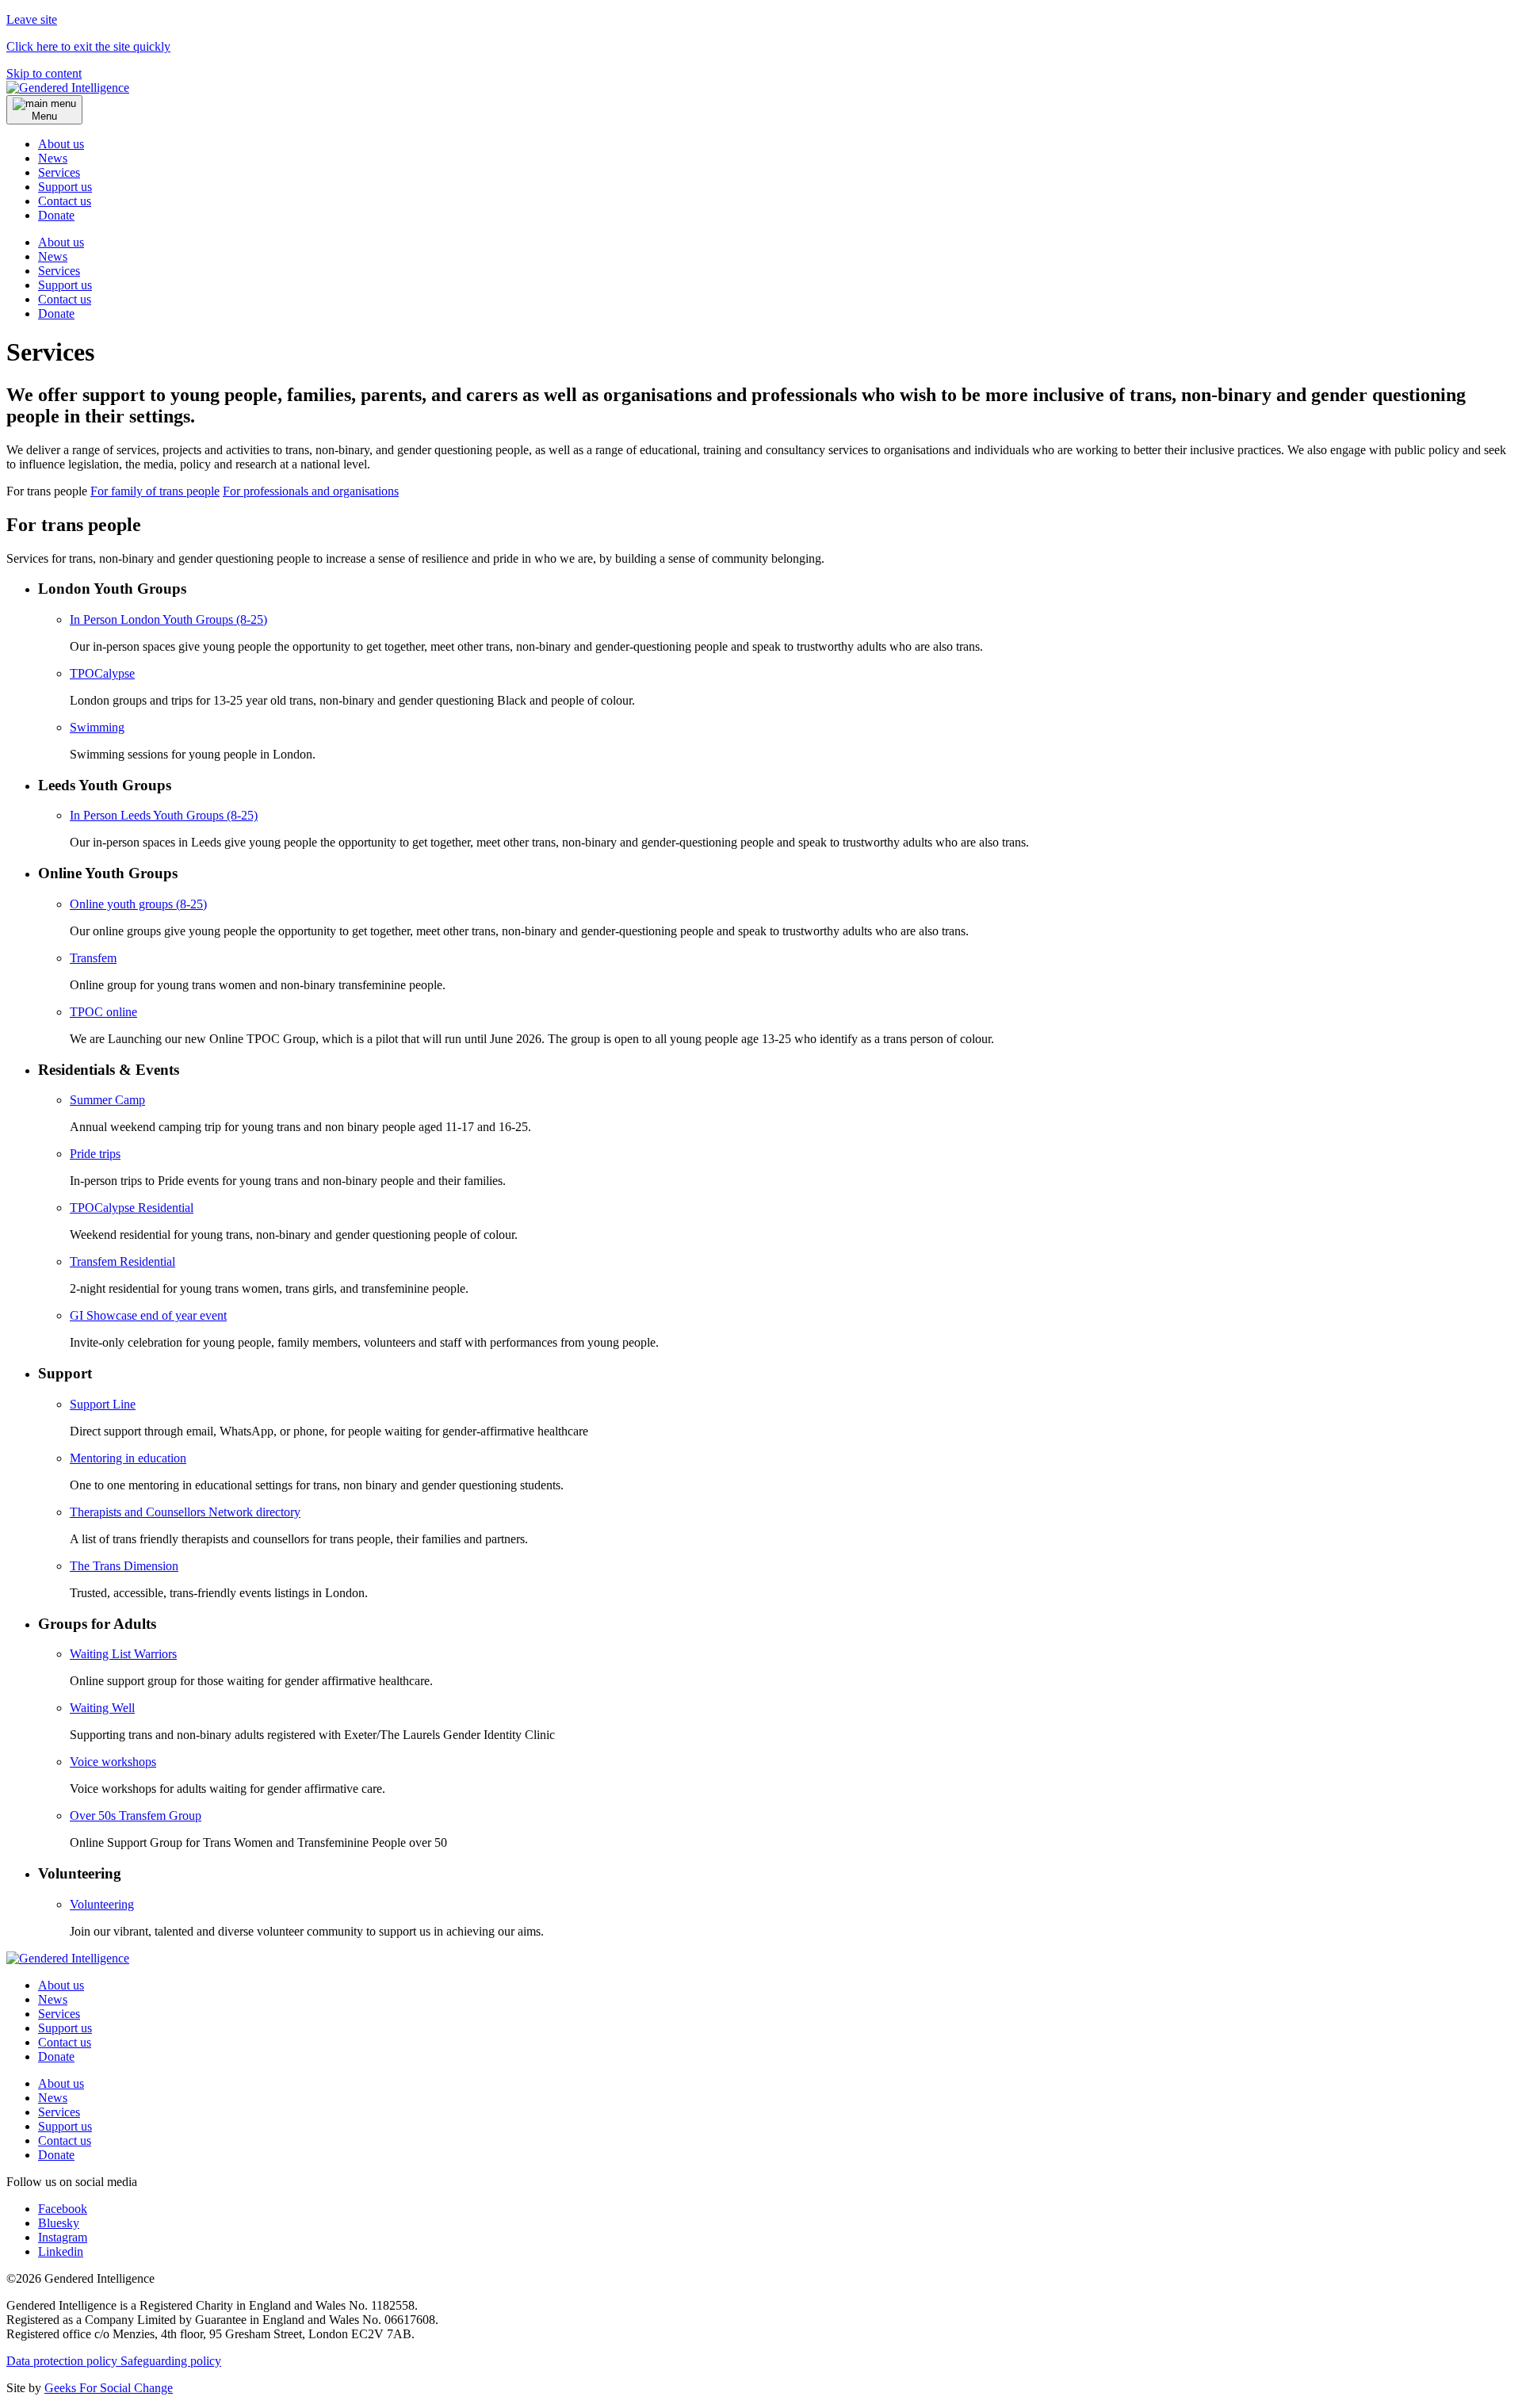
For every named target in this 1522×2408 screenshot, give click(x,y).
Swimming (97, 727)
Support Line (103, 1404)
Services (59, 172)
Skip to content (44, 73)
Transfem (93, 958)
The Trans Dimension (124, 1566)
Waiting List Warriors (123, 1654)
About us (61, 144)
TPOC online (103, 1012)
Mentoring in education (128, 1458)
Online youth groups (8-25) (138, 904)
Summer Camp (107, 1100)
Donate (56, 313)
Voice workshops (113, 1762)
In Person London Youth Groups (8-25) (168, 619)
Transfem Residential (122, 1261)
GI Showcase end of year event (148, 1315)
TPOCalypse (102, 673)
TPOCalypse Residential (132, 1208)
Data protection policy (63, 2361)
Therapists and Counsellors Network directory (185, 1512)
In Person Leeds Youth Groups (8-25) (164, 815)
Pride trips (95, 1154)
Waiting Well (102, 1708)
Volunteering (102, 1904)
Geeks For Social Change (109, 2388)
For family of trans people (155, 491)
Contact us (65, 201)
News (53, 158)
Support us (65, 187)
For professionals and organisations (311, 491)
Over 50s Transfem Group (136, 1816)
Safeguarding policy (171, 2361)
